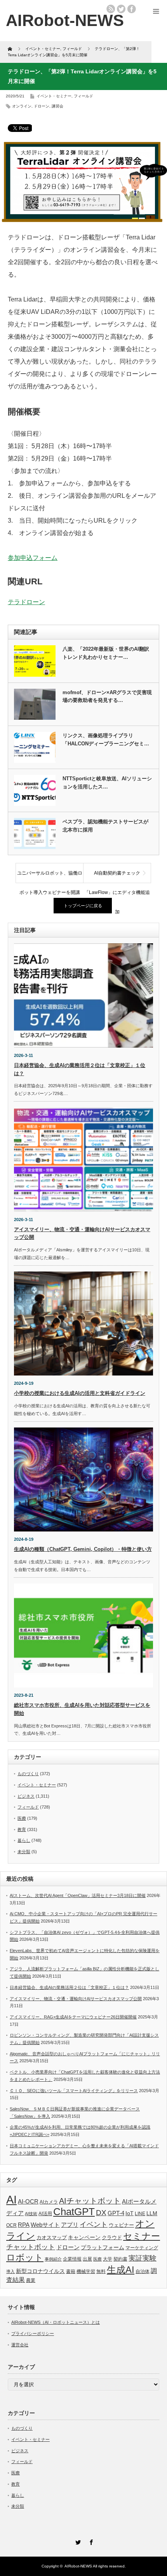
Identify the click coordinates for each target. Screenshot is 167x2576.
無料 (101, 2271)
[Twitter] (77, 2541)
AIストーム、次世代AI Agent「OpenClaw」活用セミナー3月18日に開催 (78, 1895)
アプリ (70, 2225)
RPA (24, 2225)
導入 (10, 2271)
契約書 (120, 2259)
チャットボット (31, 2247)
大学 (108, 2259)
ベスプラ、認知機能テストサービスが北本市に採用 (105, 826)
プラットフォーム (103, 2248)
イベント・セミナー (54, 96)
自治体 (143, 2271)
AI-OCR (28, 2202)
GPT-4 (116, 2213)
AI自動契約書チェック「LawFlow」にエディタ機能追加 (117, 877)
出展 (87, 2259)
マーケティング (142, 2248)
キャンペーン (84, 2237)
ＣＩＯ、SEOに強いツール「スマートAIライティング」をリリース (74, 2091)
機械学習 (86, 2271)
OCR (11, 2225)
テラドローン (26, 602)
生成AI (121, 2270)
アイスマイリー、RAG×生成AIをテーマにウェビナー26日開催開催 (73, 2017)
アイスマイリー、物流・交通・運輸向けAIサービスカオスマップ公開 (76, 1999)
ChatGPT (74, 2212)
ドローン (42, 106)
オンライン (22, 106)
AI (11, 2199)
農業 (31, 2280)
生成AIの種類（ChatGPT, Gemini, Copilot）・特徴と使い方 (83, 1549)
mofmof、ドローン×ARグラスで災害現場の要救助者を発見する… (107, 696)
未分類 (24, 1852)
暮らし (24, 1840)
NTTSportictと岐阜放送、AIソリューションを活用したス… (107, 783)
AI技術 (31, 2214)
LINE (140, 2214)
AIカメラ (49, 2202)
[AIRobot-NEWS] (65, 20)
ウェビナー (121, 2225)
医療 (22, 1818)
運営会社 (20, 2345)
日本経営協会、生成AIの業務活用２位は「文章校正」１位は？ (69, 1987)
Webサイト (45, 2225)
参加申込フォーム (33, 558)
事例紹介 (53, 2259)
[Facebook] (90, 2541)
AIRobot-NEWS (78, 2566)
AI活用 (45, 2214)
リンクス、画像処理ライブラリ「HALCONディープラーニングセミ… (106, 740)
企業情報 (72, 2259)
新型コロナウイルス (40, 2271)
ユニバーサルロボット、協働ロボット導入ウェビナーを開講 (50, 877)
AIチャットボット (90, 2201)
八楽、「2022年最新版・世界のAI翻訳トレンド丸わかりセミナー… (106, 653)
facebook (132, 9)
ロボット (25, 2257)
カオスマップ (52, 2237)
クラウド (112, 2237)
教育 (22, 1829)
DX (101, 2213)
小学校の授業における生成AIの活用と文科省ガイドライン (80, 1393)
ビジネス (26, 1796)
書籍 (71, 2271)
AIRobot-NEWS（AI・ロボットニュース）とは (56, 2322)
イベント (94, 2224)
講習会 (57, 106)
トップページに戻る (83, 906)
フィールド (83, 96)
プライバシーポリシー (33, 2333)
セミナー (142, 2236)
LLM (152, 2213)
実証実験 (143, 2258)
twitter (121, 9)
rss (111, 9)
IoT (130, 2213)
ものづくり (28, 1774)
